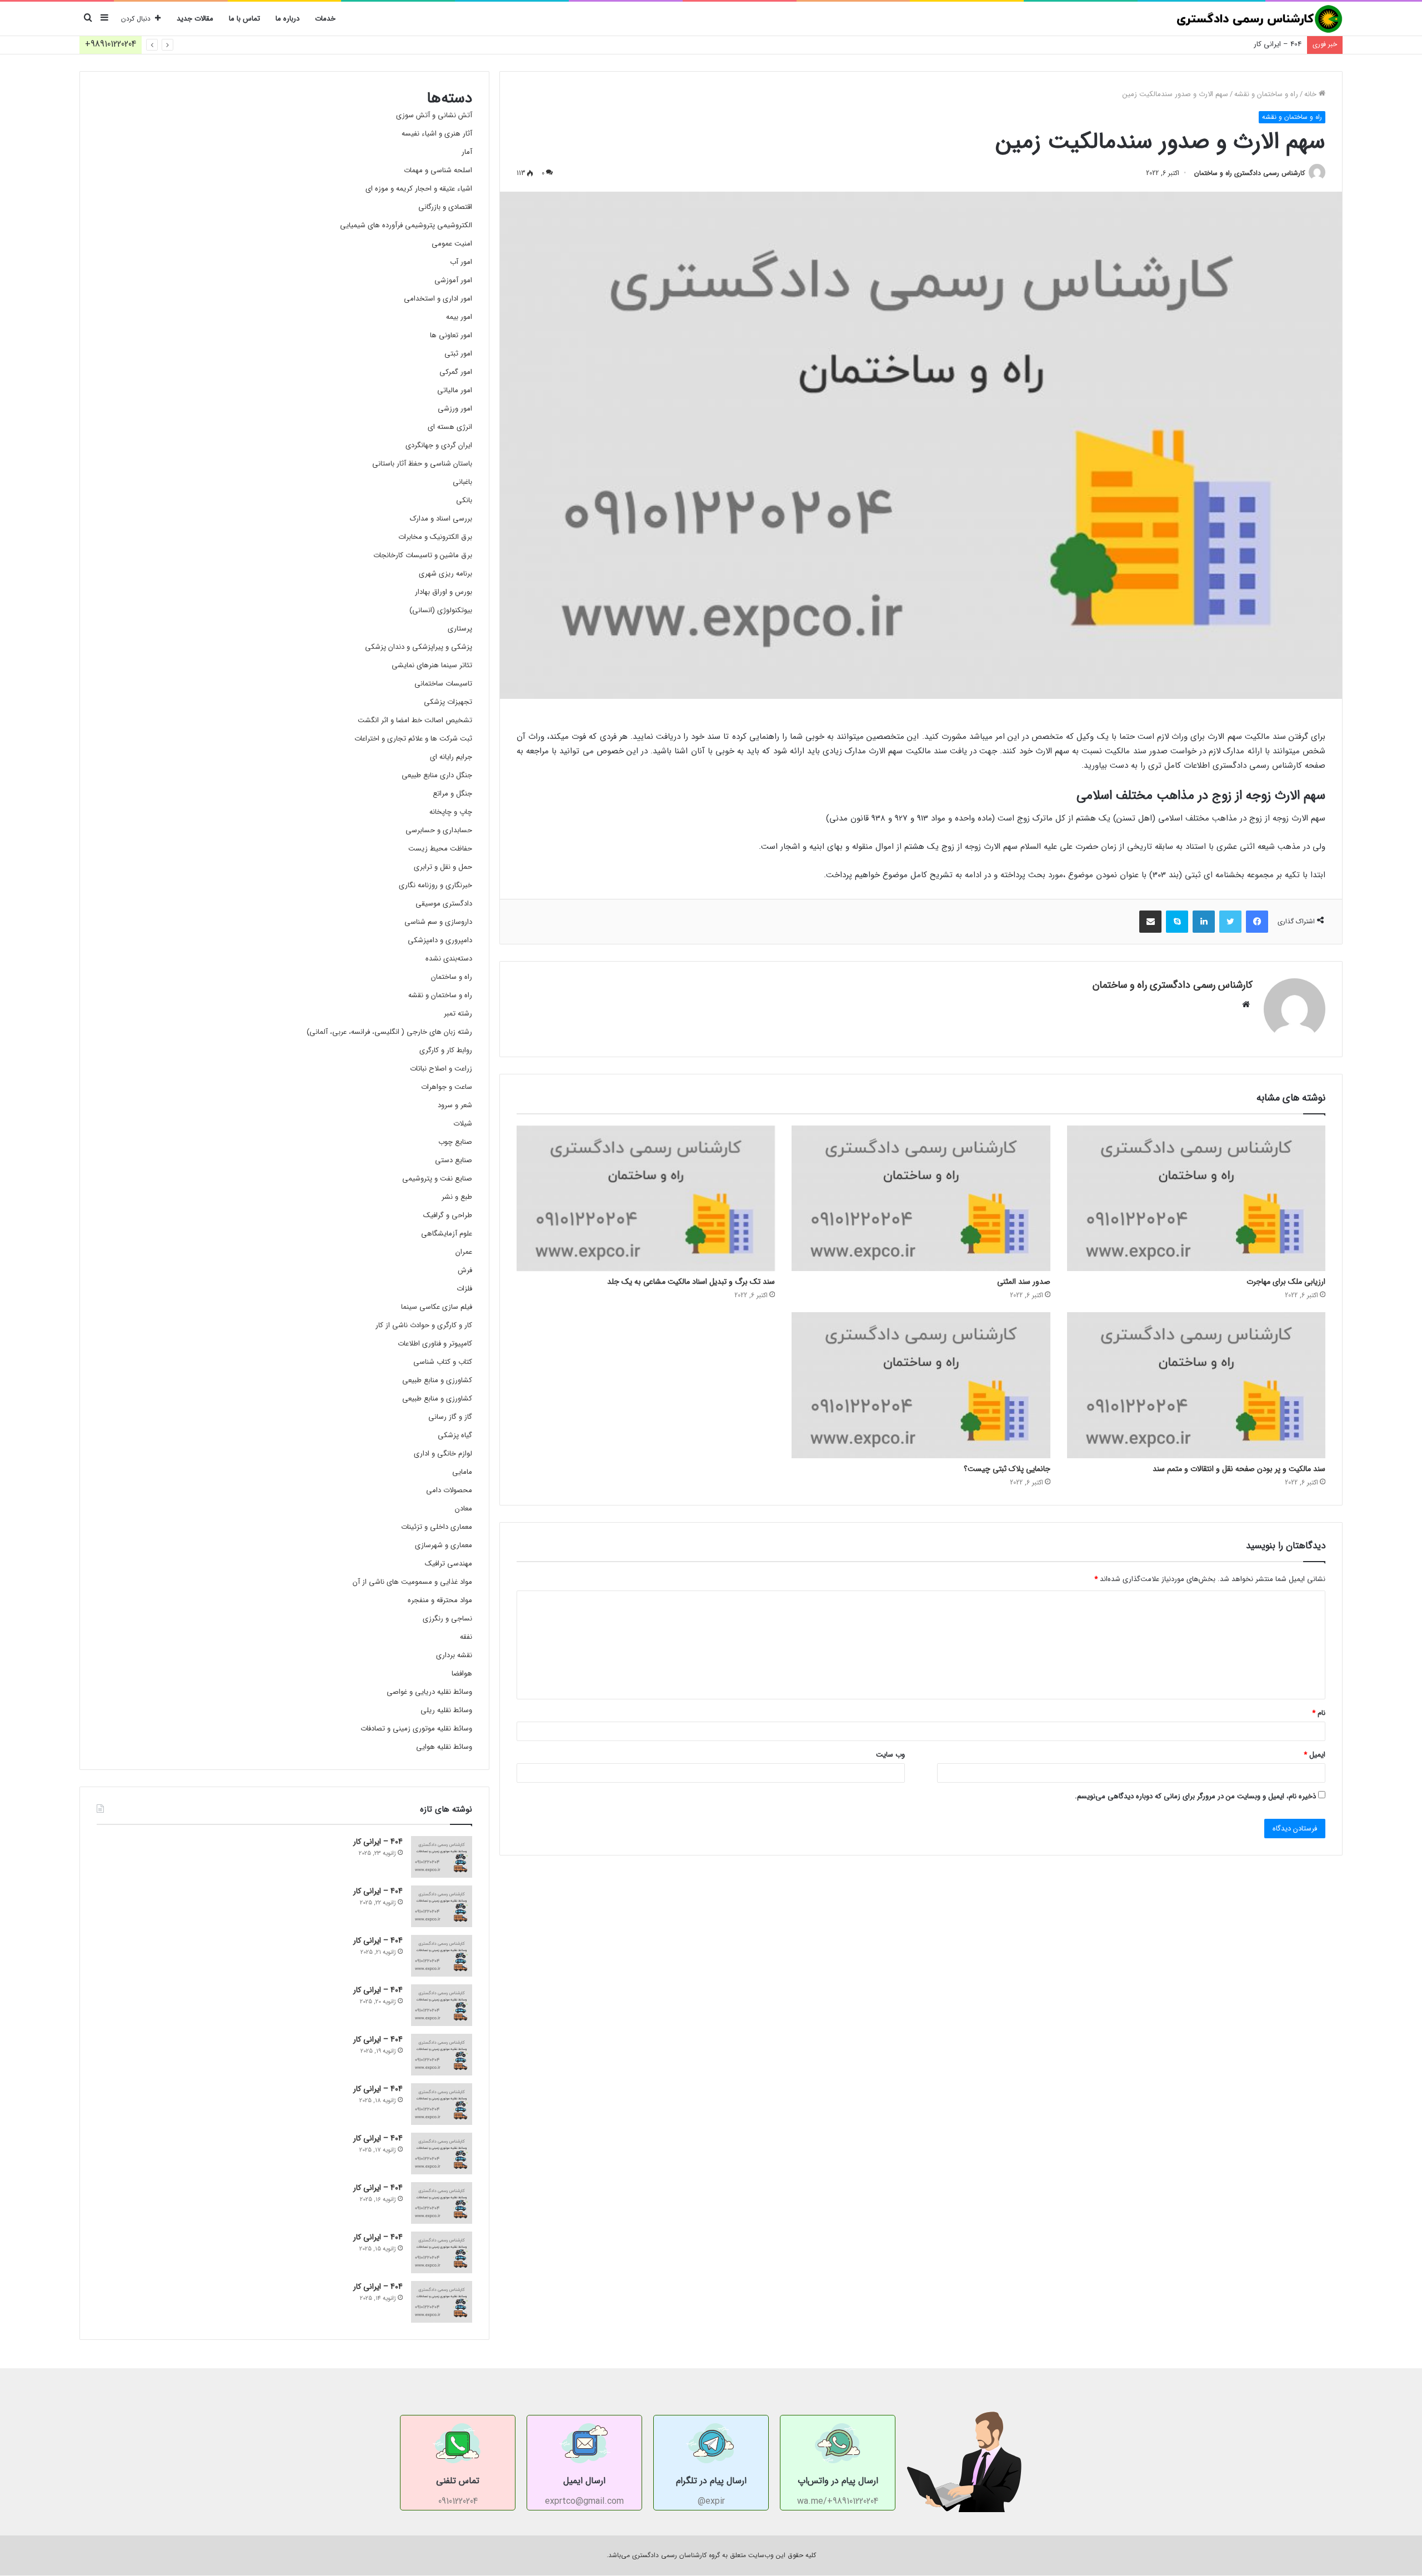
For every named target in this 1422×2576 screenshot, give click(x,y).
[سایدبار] (104, 19)
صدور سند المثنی (1024, 1282)
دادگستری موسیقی (444, 904)
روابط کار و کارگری (446, 1050)
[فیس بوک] (1257, 922)
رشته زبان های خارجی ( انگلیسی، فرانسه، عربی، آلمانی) (389, 1032)
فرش (465, 1270)
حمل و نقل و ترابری (443, 867)
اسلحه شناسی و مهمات (438, 170)
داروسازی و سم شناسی (438, 922)
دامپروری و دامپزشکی (440, 940)
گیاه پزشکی (455, 1435)
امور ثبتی (458, 354)
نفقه (466, 1637)
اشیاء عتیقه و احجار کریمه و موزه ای (419, 189)
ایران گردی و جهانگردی (439, 445)
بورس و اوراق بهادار (444, 592)
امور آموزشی (453, 280)
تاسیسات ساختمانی (443, 684)
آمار (467, 152)
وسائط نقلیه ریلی (446, 1710)
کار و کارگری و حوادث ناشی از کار (424, 1325)
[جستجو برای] (88, 19)
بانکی (464, 500)
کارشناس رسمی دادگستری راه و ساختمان (1250, 173)
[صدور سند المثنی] (921, 1198)
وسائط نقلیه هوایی (444, 1747)
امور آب (461, 262)
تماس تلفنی (458, 2481)
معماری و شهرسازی (444, 1545)
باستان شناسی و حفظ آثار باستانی (422, 464)
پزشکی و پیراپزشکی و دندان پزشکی (419, 647)
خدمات (325, 19)
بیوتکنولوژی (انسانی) (441, 610)
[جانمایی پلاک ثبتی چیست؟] (921, 1385)
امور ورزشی (455, 409)
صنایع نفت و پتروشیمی (437, 1179)
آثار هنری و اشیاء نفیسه (437, 134)
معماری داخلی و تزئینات (437, 1527)
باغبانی (462, 482)
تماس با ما (244, 19)
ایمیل (1315, 1755)
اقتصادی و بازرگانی (445, 207)
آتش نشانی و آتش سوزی (434, 115)
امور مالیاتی (455, 390)
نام (1319, 1713)
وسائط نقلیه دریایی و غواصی (429, 1692)
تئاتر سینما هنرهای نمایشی (432, 665)
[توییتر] (1230, 922)
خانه (1311, 94)
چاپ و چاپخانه (451, 812)
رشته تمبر (458, 1014)
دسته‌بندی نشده (449, 959)
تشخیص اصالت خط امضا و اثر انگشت (415, 720)
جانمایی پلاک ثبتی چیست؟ (1007, 1469)
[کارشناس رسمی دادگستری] (1259, 19)
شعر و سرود (455, 1105)
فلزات (464, 1289)
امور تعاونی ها (451, 335)
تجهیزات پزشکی (448, 702)
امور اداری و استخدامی (438, 299)
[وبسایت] (1246, 1004)
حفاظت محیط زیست (440, 849)
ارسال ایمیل (584, 2481)
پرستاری (460, 629)
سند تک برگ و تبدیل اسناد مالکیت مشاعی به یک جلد (691, 1282)
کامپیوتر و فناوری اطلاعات (435, 1344)
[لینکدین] (1204, 922)
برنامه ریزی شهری (445, 574)
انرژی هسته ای (450, 427)
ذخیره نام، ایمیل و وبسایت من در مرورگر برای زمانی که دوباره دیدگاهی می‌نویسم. (1195, 1796)
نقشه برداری (454, 1655)
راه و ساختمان (452, 977)
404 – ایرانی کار (1278, 44)
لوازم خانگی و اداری (443, 1454)
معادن (464, 1509)
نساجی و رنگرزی (447, 1619)
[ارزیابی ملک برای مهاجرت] (1196, 1198)
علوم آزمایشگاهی (447, 1234)
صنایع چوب (455, 1142)
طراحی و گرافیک (448, 1215)
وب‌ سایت (890, 1755)
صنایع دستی (454, 1160)
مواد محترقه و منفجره (440, 1600)
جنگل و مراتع (452, 794)
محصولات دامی (449, 1490)
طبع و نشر (457, 1197)
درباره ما (287, 19)
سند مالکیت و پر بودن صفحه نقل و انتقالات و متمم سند (1239, 1469)
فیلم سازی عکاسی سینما (437, 1307)
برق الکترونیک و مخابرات (435, 537)
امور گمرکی (456, 372)
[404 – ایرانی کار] (442, 1857)
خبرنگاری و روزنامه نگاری (435, 885)
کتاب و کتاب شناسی (443, 1362)
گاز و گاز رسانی (450, 1417)
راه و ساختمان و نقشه (1266, 94)
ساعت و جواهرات (447, 1087)
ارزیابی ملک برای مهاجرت (1286, 1282)
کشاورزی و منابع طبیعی (437, 1380)
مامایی (462, 1472)
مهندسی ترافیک (449, 1564)
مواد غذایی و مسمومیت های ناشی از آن (412, 1582)
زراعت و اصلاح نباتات (441, 1069)
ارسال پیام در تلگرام (711, 2481)
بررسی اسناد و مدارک (441, 519)
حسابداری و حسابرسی (439, 830)
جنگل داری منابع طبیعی (437, 775)
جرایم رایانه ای (451, 757)
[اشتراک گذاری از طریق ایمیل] (1150, 922)
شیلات (463, 1124)
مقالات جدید (195, 19)
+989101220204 (111, 44)
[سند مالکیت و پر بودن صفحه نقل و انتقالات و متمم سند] (1196, 1385)
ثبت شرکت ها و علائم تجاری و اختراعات (413, 739)
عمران (464, 1252)
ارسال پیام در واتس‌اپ (838, 2481)
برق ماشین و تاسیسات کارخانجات (423, 555)
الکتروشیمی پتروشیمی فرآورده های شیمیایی (406, 225)
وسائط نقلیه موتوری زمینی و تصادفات (416, 1729)
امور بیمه (459, 317)
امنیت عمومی (452, 244)
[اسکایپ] (1177, 922)
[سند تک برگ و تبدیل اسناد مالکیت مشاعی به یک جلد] (646, 1198)
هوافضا (462, 1674)
